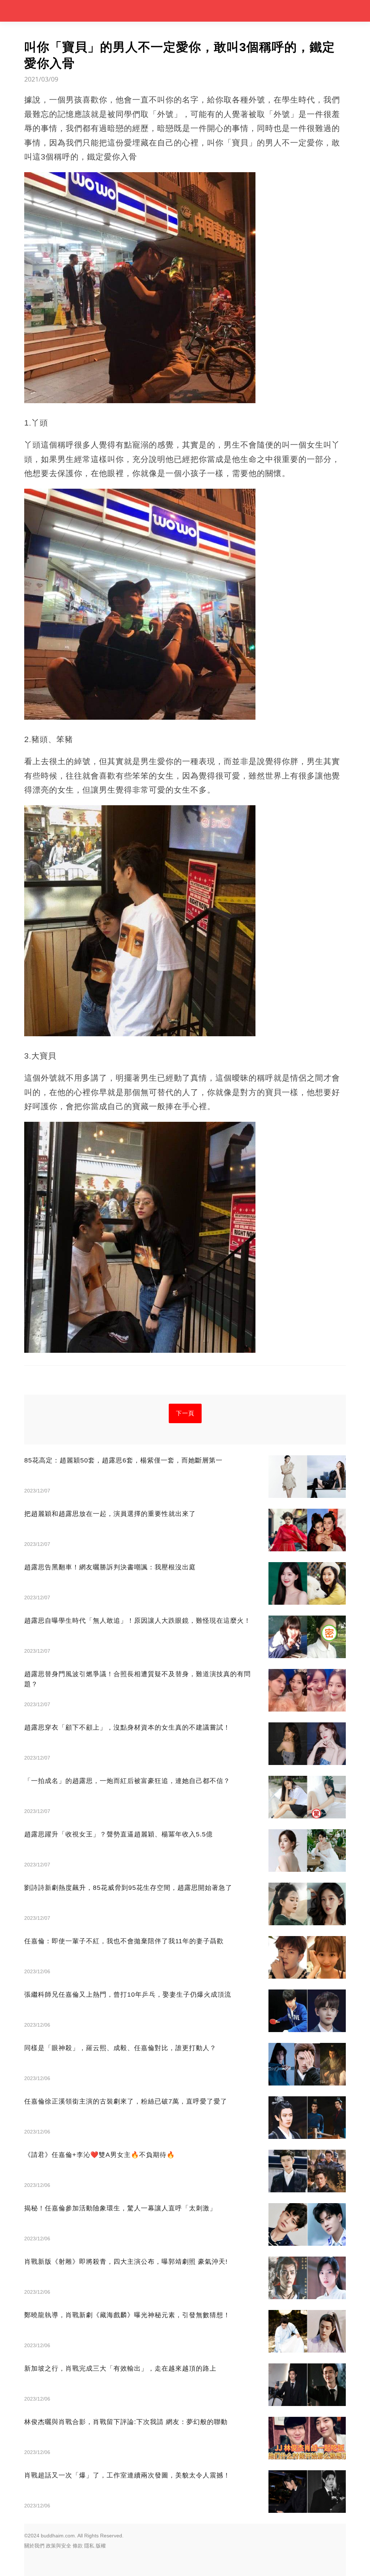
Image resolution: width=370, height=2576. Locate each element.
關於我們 (34, 2546)
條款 (78, 2546)
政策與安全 (59, 2546)
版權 (101, 2546)
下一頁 (185, 1413)
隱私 (89, 2546)
